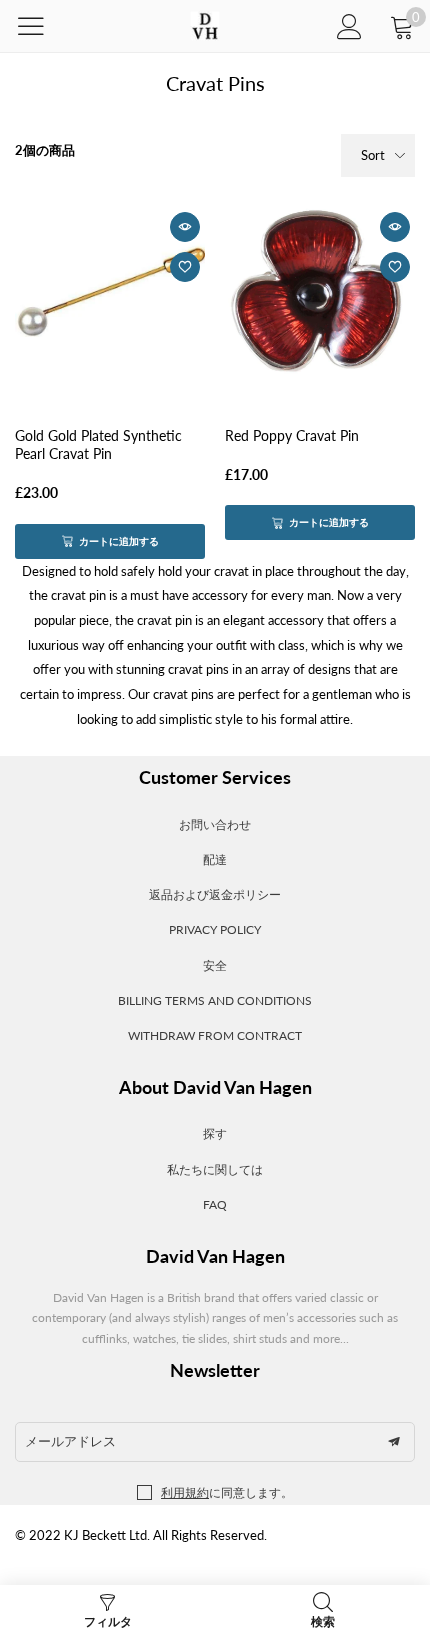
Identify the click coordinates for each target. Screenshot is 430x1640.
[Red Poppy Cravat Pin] (320, 292)
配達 (215, 859)
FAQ (215, 1204)
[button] (394, 1442)
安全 (215, 965)
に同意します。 (227, 1492)
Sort (373, 155)
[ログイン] (349, 26)
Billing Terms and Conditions (215, 1000)
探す (215, 1133)
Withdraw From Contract (215, 1035)
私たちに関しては (215, 1169)
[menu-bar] (43, 26)
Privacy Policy (215, 929)
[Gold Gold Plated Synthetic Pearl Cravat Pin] (110, 292)
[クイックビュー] (185, 227)
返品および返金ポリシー (215, 894)
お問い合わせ (215, 824)
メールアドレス (70, 1441)
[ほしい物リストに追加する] (185, 267)
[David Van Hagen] (204, 26)
